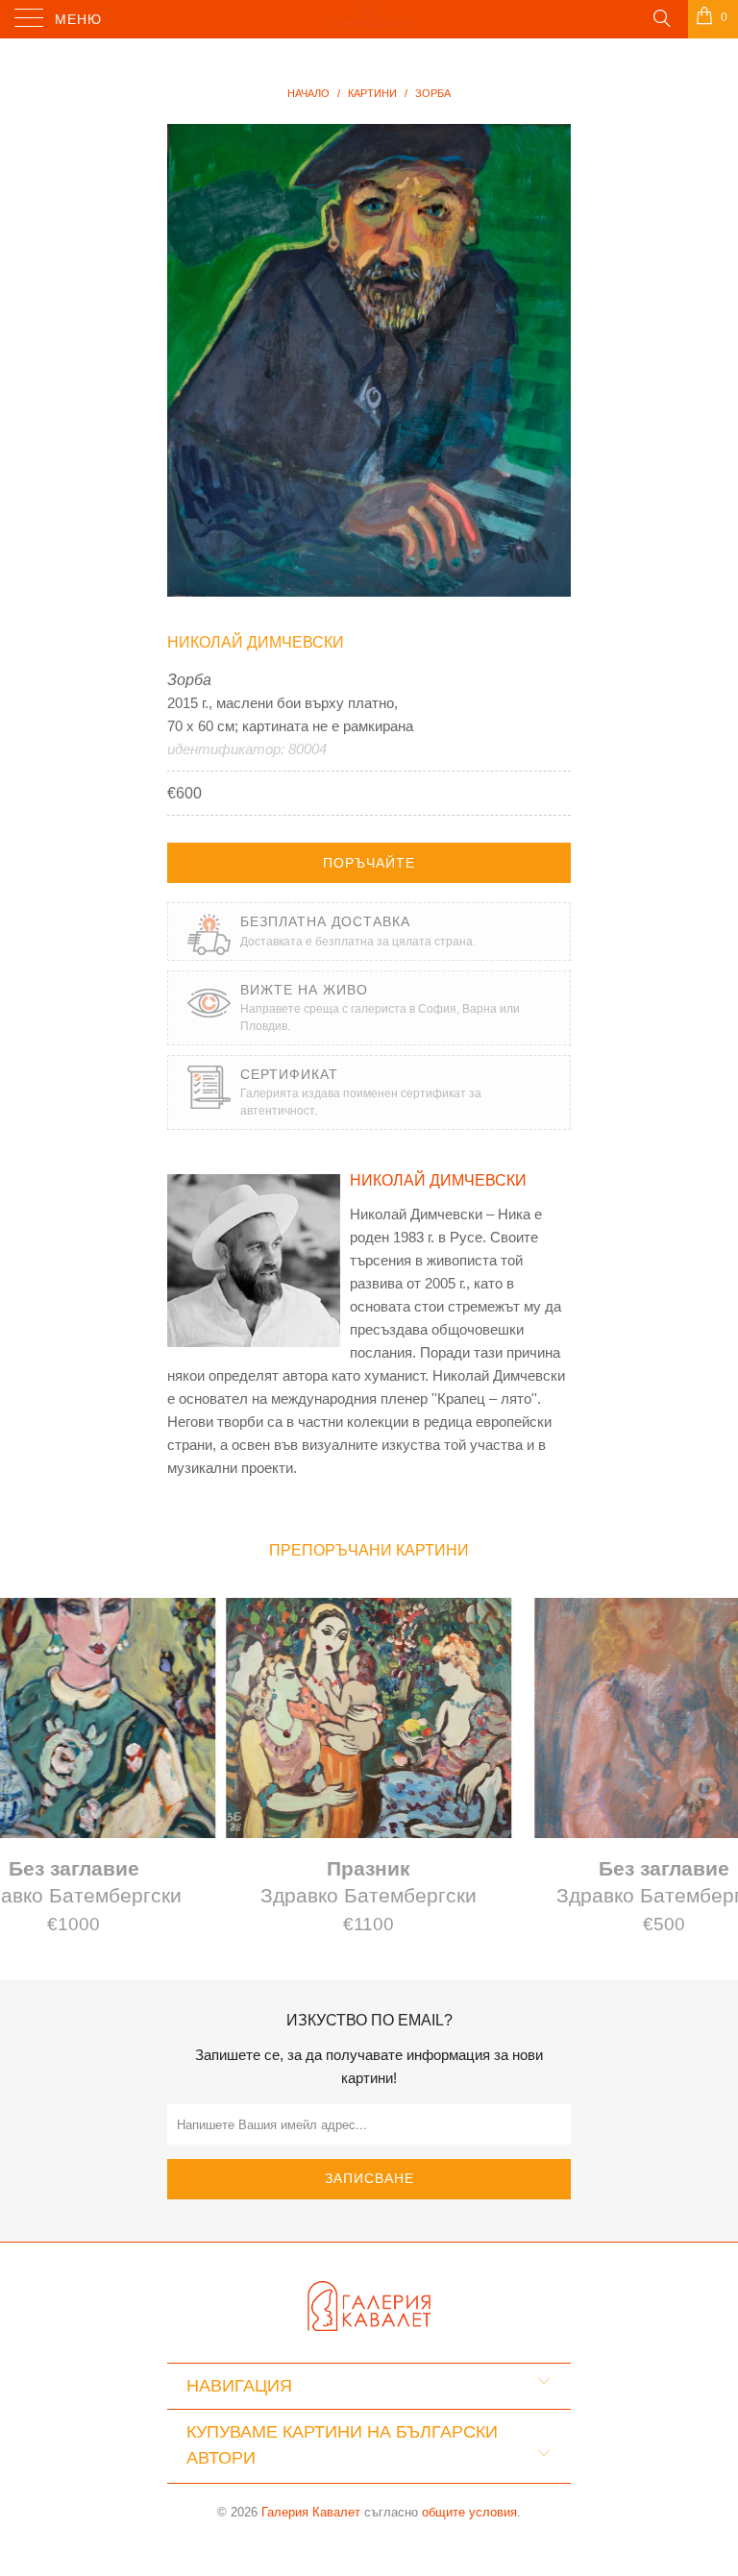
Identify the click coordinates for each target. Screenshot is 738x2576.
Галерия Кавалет (311, 2512)
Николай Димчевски (256, 642)
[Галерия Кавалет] (369, 19)
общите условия (469, 2512)
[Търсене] (661, 17)
